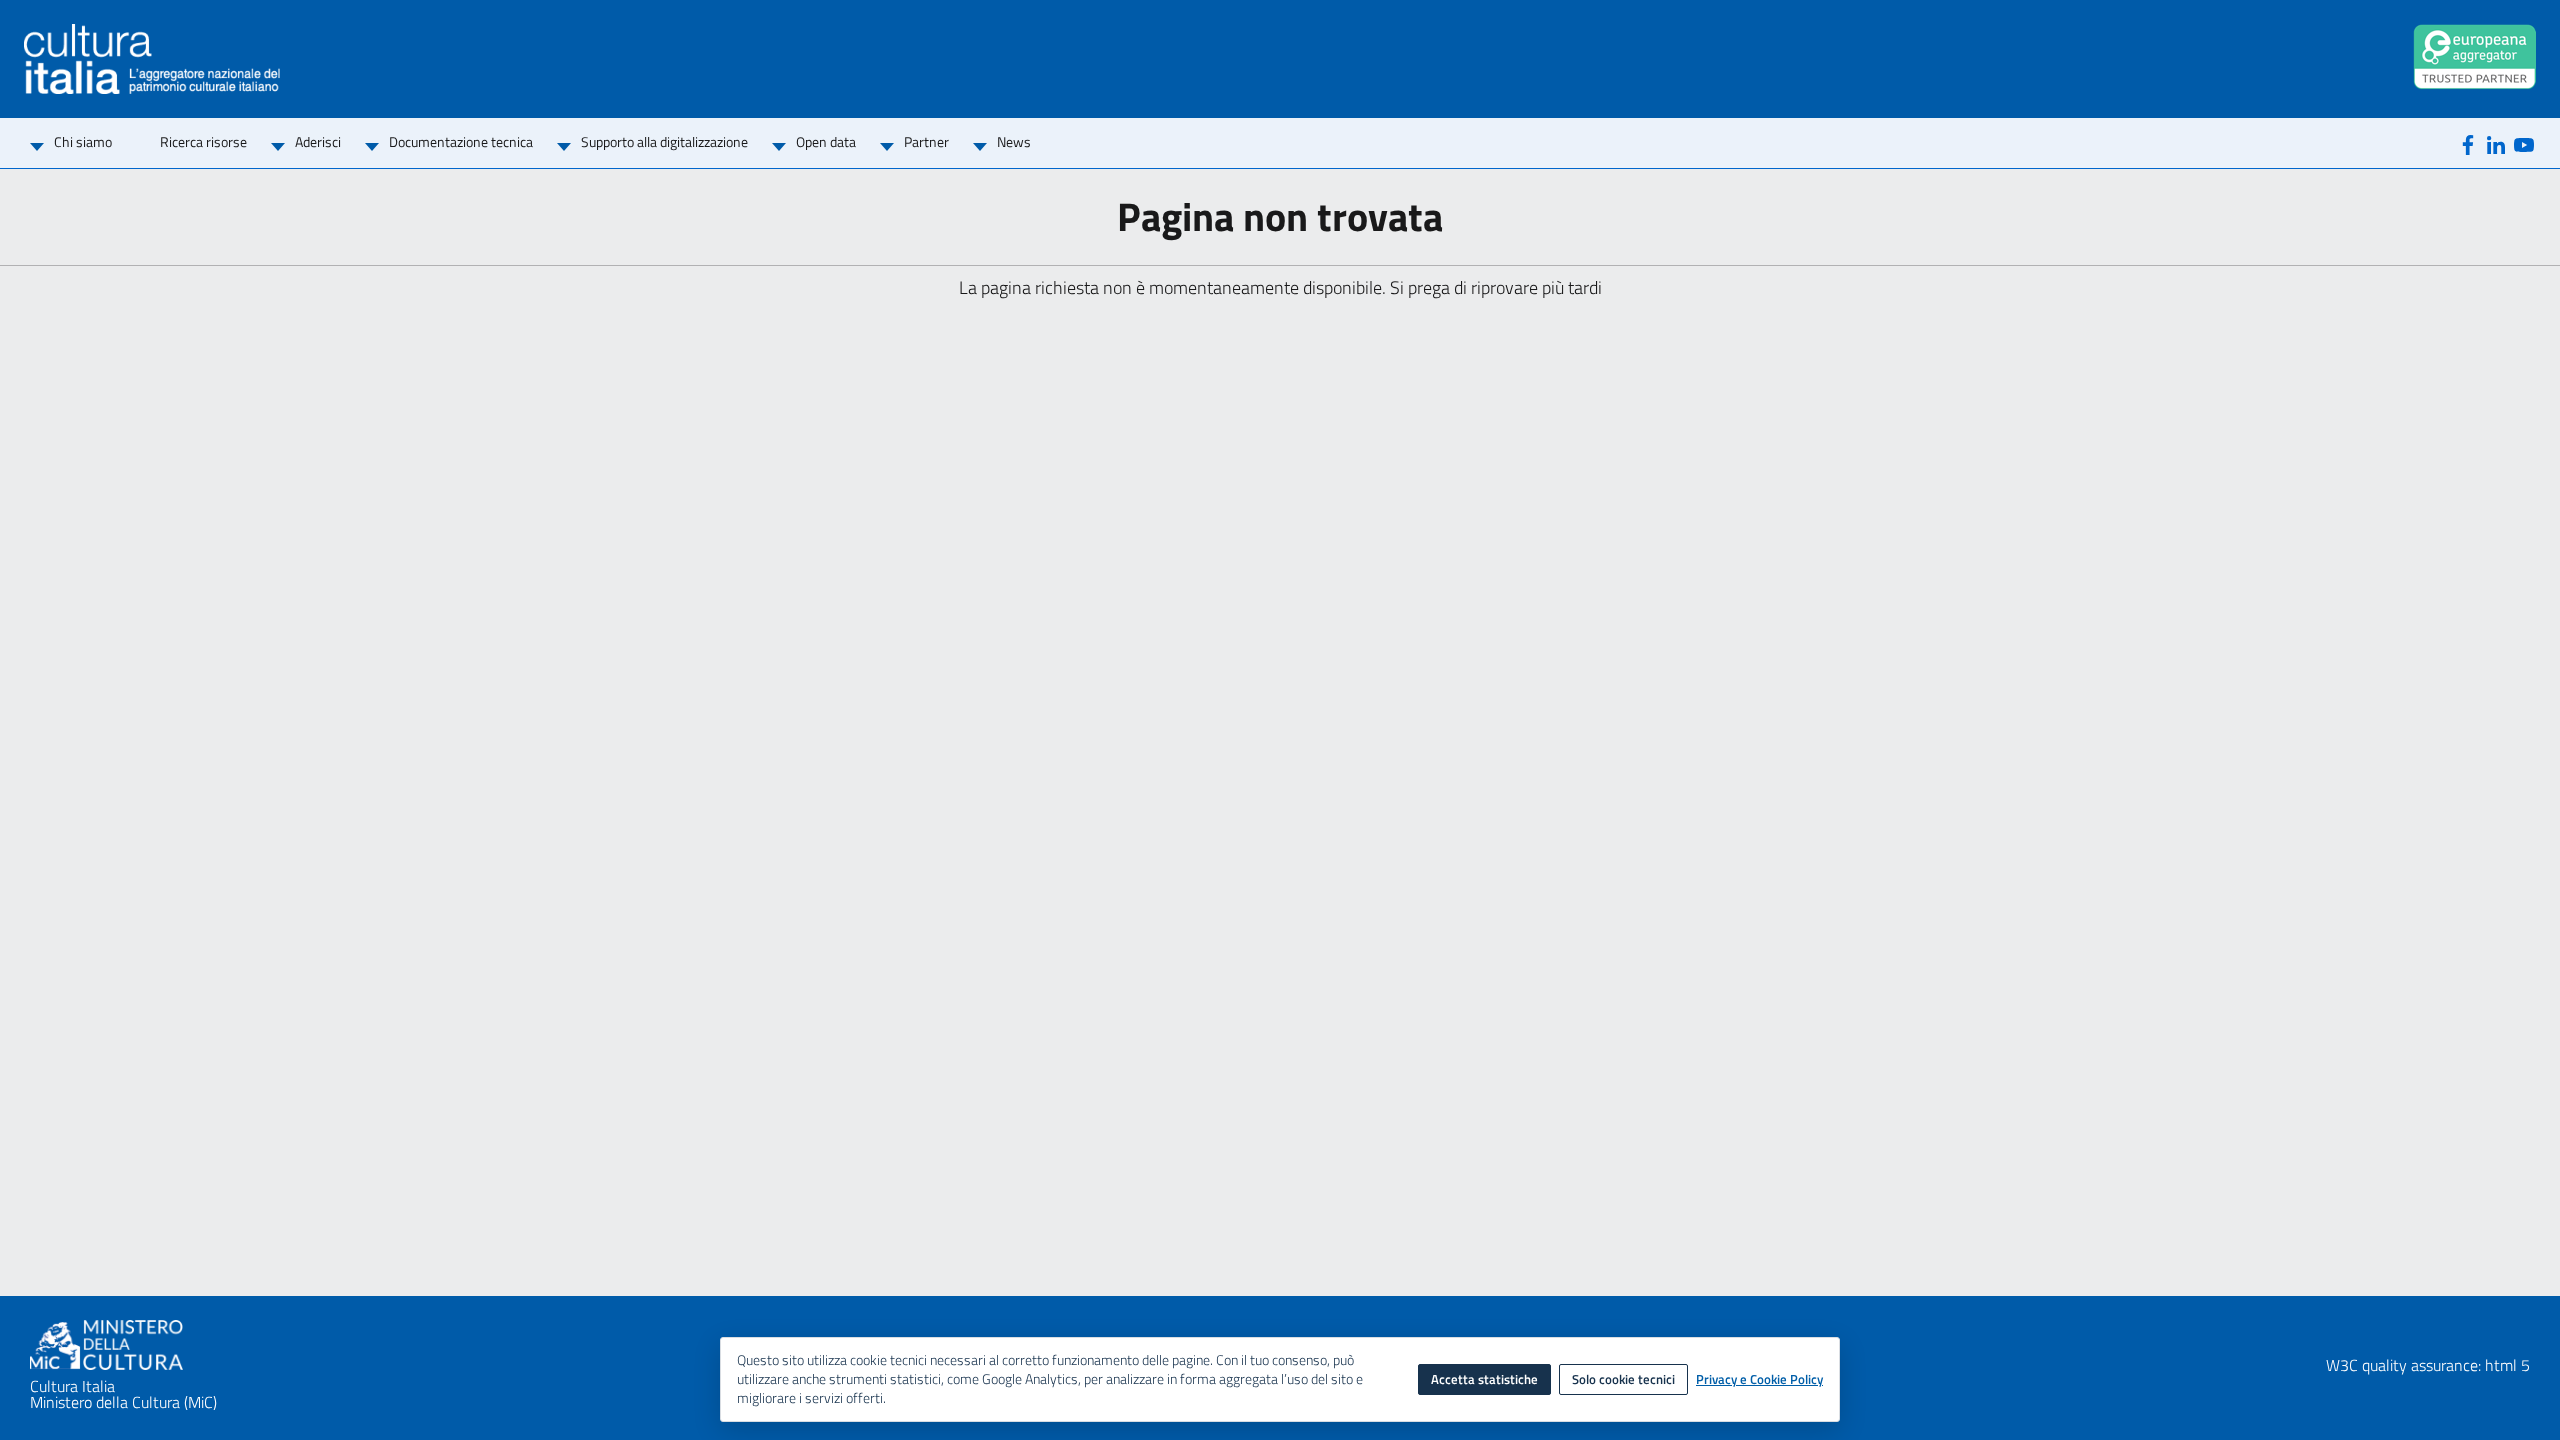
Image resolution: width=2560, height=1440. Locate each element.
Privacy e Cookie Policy (1759, 1380)
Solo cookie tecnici (1623, 1379)
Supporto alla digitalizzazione (664, 141)
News (1014, 141)
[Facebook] (2468, 143)
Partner (926, 141)
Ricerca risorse (203, 141)
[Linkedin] (2496, 143)
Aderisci (318, 141)
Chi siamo (83, 141)
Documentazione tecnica (461, 141)
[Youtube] (2524, 143)
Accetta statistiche (1484, 1379)
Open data (826, 141)
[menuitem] (83, 143)
